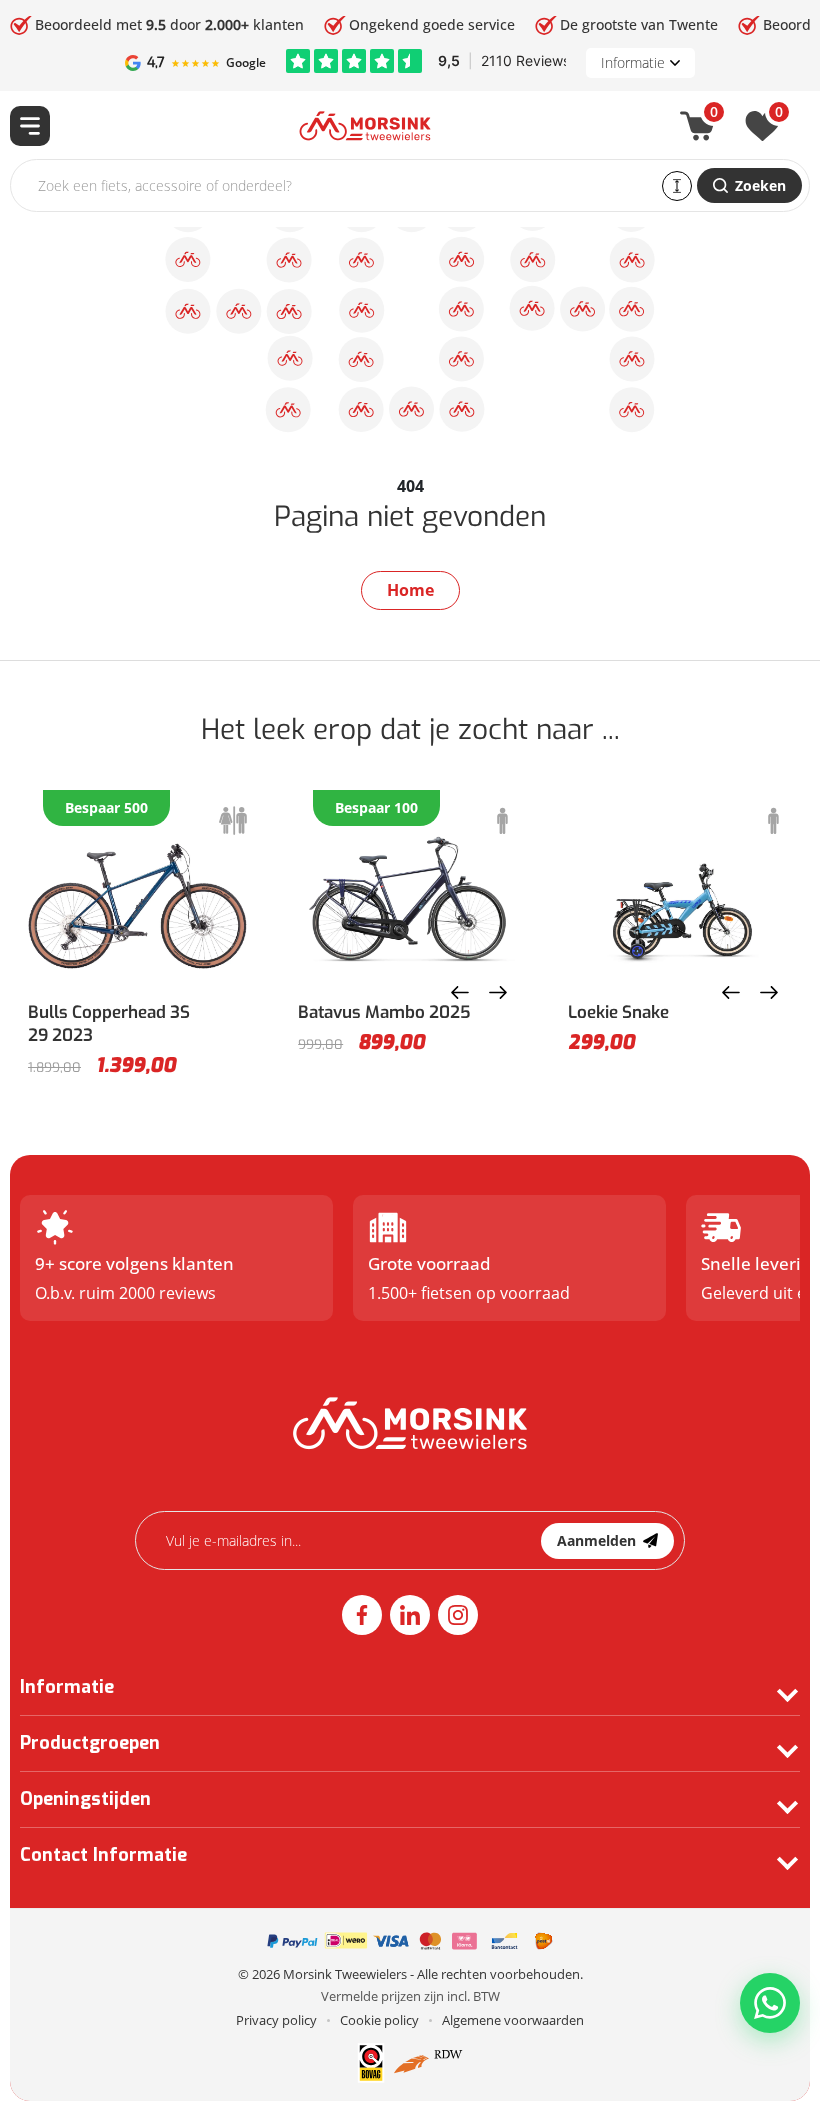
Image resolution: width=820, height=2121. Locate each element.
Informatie (633, 62)
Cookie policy (379, 2020)
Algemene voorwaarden (513, 2020)
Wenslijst (779, 116)
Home (410, 590)
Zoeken (760, 185)
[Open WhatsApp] (770, 2003)
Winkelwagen (714, 116)
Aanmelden (596, 1540)
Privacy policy (276, 2020)
